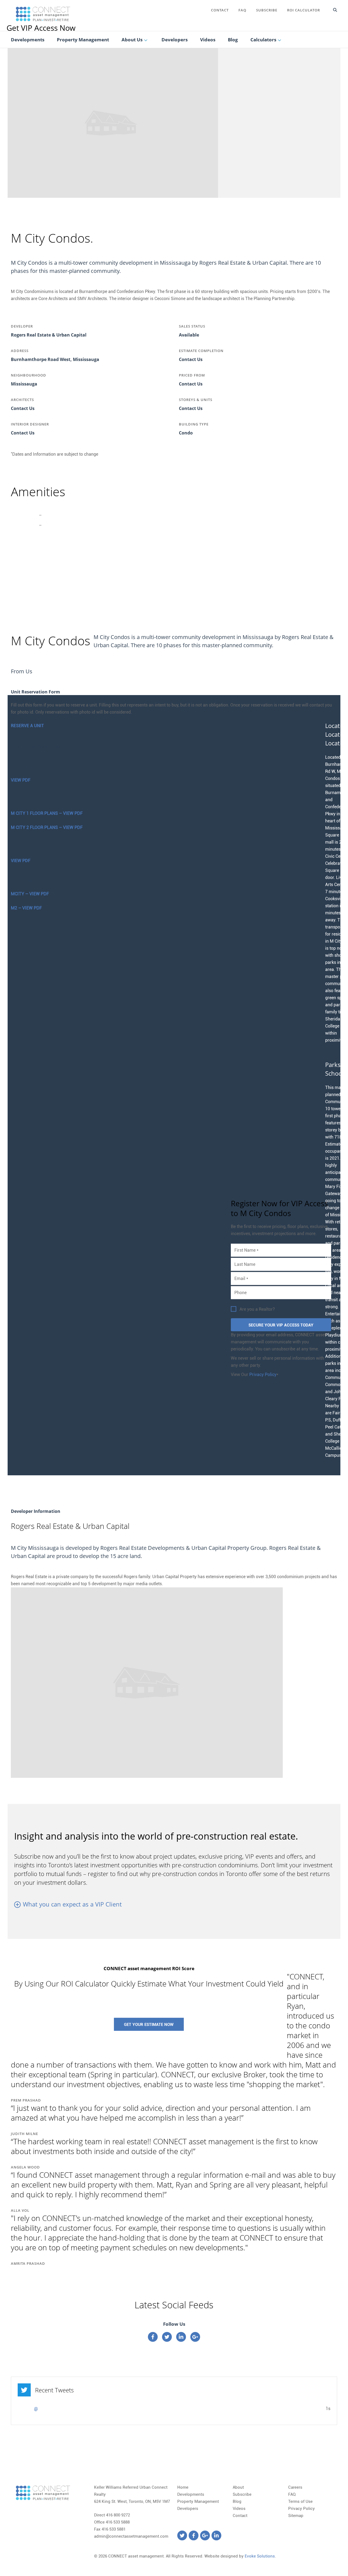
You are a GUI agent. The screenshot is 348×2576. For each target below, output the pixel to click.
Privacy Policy (263, 1374)
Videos (239, 2509)
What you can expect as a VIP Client (72, 1904)
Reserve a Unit (27, 726)
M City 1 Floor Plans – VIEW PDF (47, 813)
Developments (191, 2494)
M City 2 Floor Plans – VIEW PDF (47, 827)
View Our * (278, 1354)
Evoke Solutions (260, 2556)
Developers (188, 2509)
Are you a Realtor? (257, 1309)
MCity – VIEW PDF (30, 894)
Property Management (198, 2501)
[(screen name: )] (24, 2412)
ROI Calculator (304, 10)
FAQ (242, 10)
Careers (295, 2487)
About (238, 2487)
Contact (220, 10)
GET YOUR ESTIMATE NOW (149, 2025)
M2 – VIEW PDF (26, 908)
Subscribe (267, 10)
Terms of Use (300, 2501)
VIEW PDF (21, 780)
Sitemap (296, 2516)
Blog (237, 2501)
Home (183, 2487)
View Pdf (21, 861)
